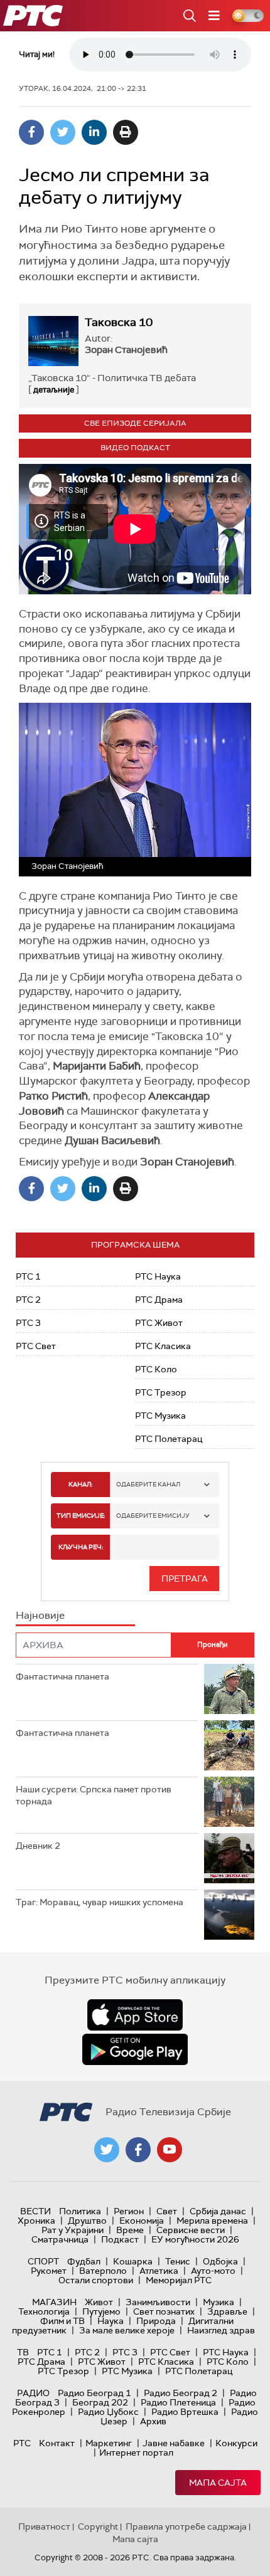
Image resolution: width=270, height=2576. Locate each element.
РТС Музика (160, 1416)
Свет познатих (164, 2311)
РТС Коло (156, 1369)
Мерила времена (212, 2221)
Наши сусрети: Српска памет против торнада (94, 1795)
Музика (219, 2302)
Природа (156, 2321)
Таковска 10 (119, 322)
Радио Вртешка (185, 2412)
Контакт (57, 2443)
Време (130, 2230)
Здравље (227, 2311)
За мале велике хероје (127, 2330)
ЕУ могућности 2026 (195, 2239)
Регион (129, 2211)
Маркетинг (109, 2443)
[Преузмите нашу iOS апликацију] (135, 2015)
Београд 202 (100, 2402)
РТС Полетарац (169, 1439)
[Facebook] (31, 132)
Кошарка (133, 2261)
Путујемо (101, 2311)
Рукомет (49, 2271)
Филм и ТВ (62, 2321)
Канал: (80, 1484)
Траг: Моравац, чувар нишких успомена (100, 1902)
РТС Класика (163, 1346)
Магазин (54, 2302)
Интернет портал (136, 2452)
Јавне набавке (174, 2443)
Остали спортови (96, 2280)
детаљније (54, 390)
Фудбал (84, 2261)
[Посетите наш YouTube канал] (170, 2150)
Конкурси (236, 2443)
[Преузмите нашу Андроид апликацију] (135, 2049)
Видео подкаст (135, 448)
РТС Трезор (161, 1392)
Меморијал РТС (179, 2280)
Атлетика (159, 2271)
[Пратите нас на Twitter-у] (107, 2150)
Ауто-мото (213, 2271)
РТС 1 (28, 1276)
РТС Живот (159, 1323)
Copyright (98, 2526)
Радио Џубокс (108, 2412)
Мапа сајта (218, 2483)
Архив (153, 2421)
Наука (111, 2321)
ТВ (23, 2352)
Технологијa (44, 2311)
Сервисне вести (191, 2230)
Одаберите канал (148, 1484)
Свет (167, 2211)
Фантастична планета (62, 1676)
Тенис (178, 2261)
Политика (80, 2211)
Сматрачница (60, 2239)
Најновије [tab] (40, 1615)
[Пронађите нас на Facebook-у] (138, 2150)
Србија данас (218, 2211)
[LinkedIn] (94, 132)
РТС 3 (28, 1323)
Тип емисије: (81, 1516)
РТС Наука (158, 1276)
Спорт (43, 2261)
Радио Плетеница (178, 2402)
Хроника (36, 2221)
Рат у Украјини (73, 2230)
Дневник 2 (38, 1846)
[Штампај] (126, 132)
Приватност (44, 2526)
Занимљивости (158, 2302)
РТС (22, 2443)
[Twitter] (63, 132)
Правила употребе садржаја (186, 2526)
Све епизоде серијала (135, 423)
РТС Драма (159, 1300)
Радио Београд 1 (94, 2393)
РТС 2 (28, 1300)
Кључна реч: (81, 1547)
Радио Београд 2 (181, 2393)
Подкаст (120, 2239)
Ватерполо (103, 2271)
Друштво (87, 2221)
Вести (35, 2211)
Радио (33, 2393)
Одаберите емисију (153, 1516)
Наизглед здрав (221, 2330)
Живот (99, 2302)
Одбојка (220, 2261)
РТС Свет (36, 1346)
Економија (142, 2221)
